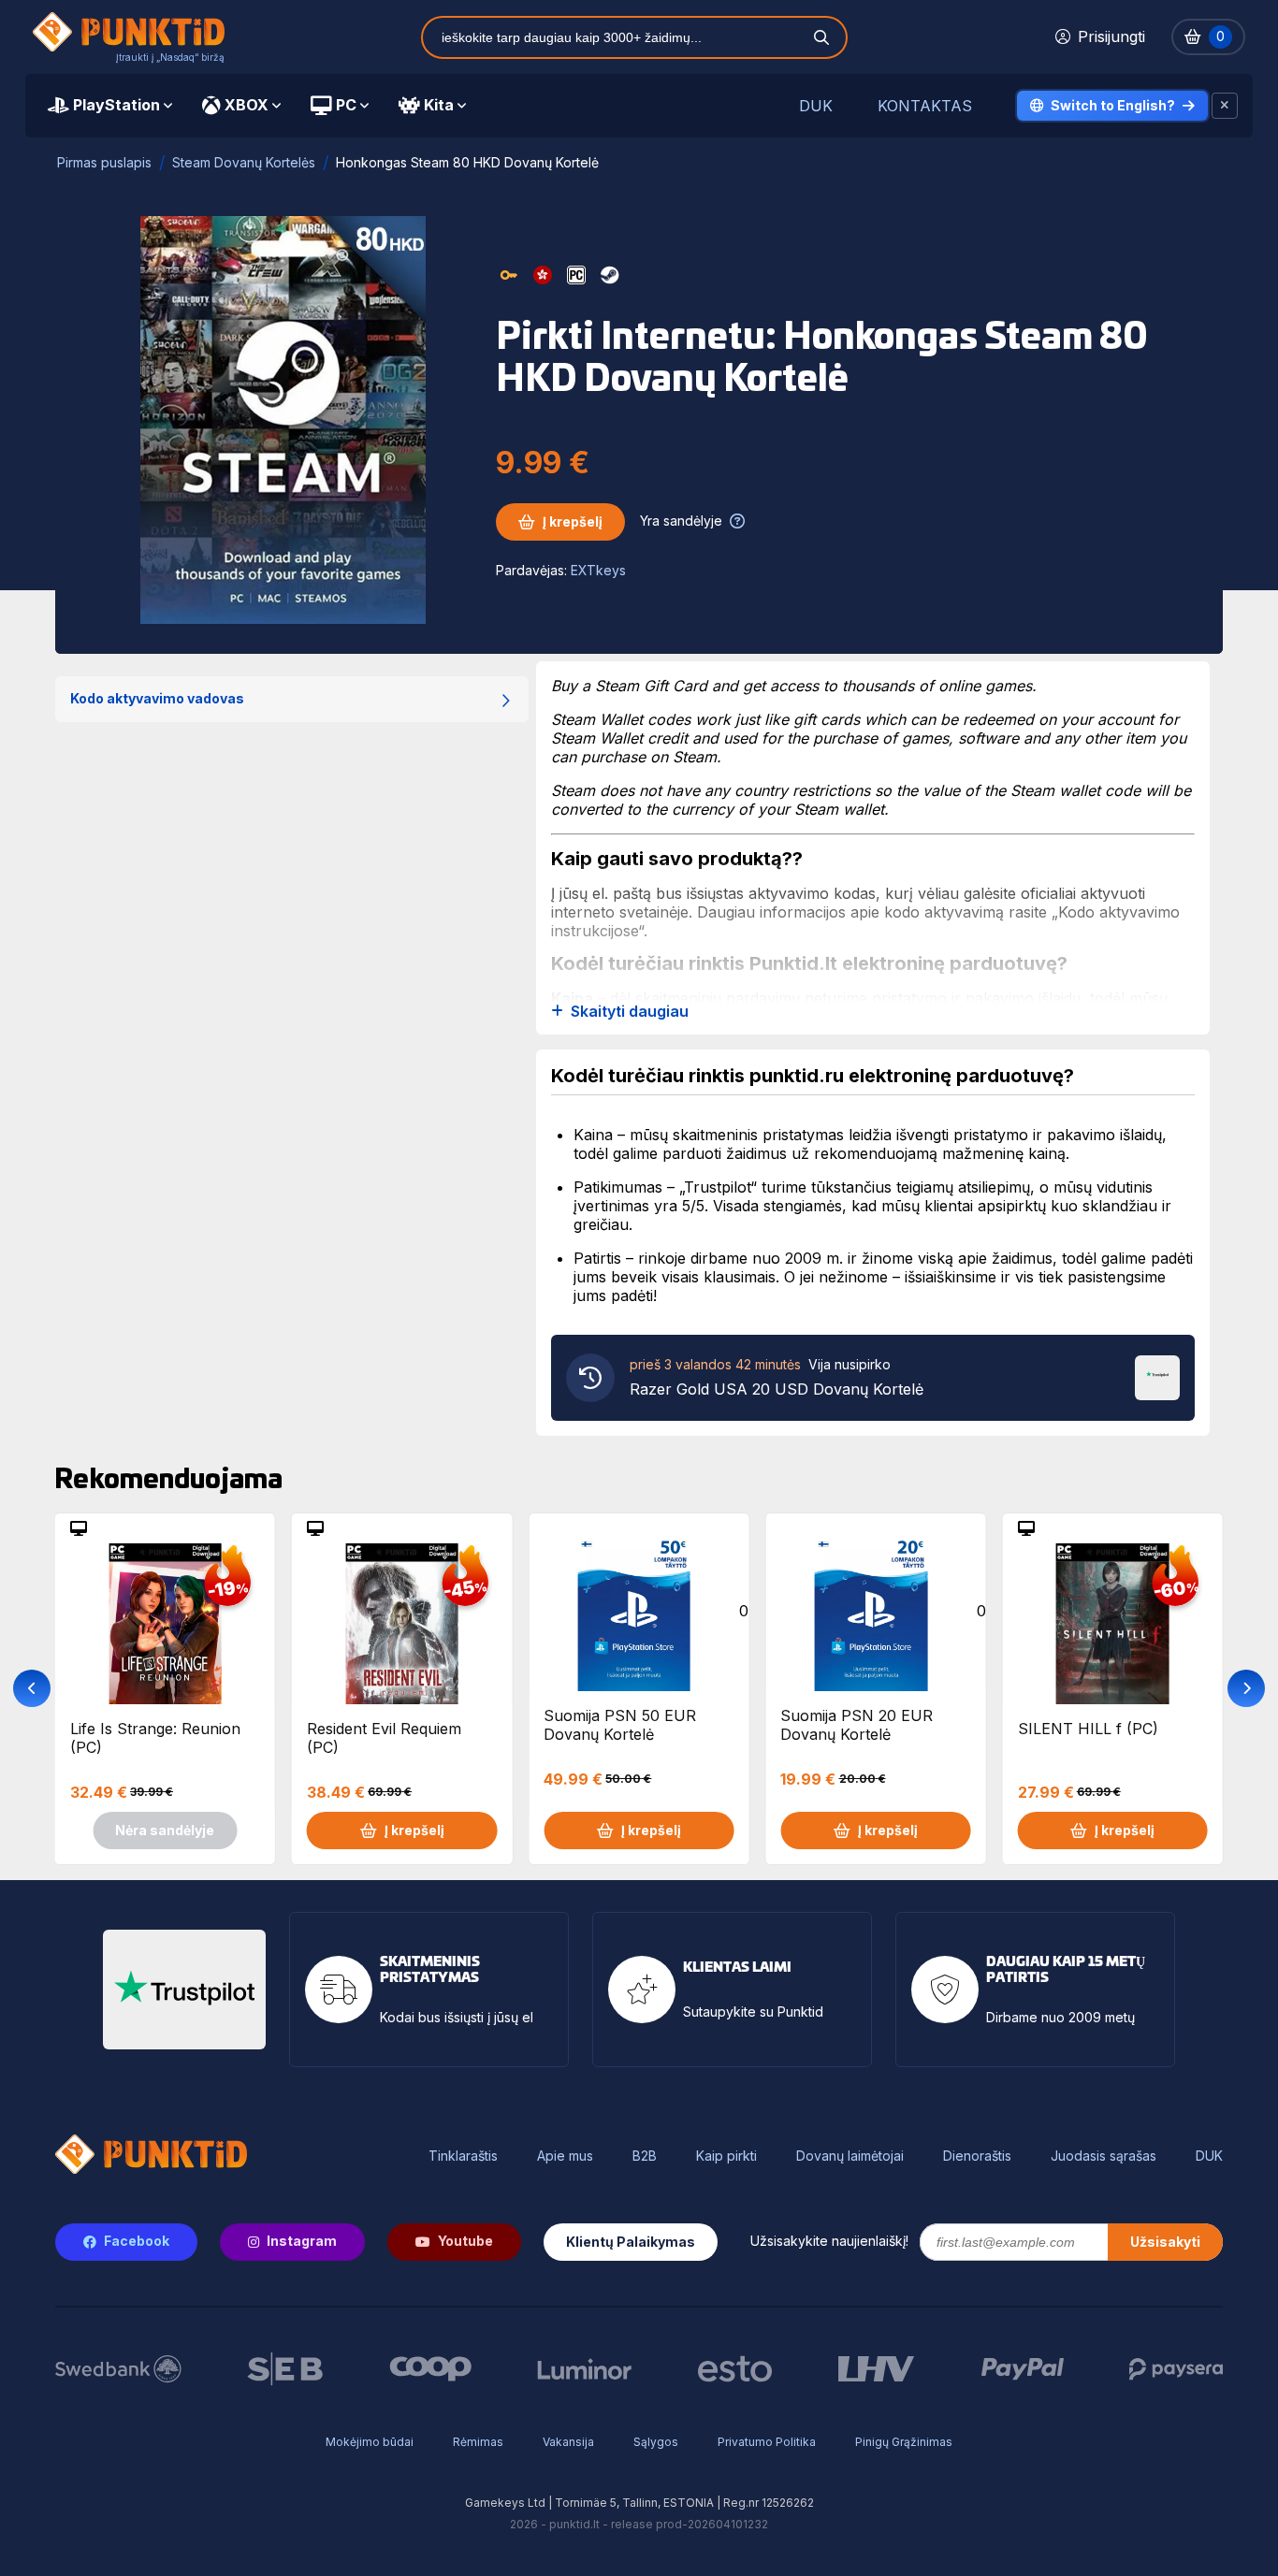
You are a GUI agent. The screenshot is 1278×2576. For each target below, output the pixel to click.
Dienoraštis (977, 2156)
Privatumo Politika (767, 2442)
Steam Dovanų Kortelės (244, 162)
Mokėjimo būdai (370, 2442)
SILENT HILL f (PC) (1088, 1729)
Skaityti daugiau (630, 1012)
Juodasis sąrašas (1104, 2156)
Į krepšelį (573, 521)
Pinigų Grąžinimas (904, 2442)
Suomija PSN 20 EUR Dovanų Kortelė (857, 1725)
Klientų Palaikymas (631, 2242)
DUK (816, 106)
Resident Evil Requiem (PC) (384, 1738)
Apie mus (565, 2156)
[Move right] (1246, 1688)
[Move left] (32, 1688)
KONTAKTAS (925, 106)
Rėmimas (478, 2442)
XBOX (247, 105)
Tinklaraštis (463, 2156)
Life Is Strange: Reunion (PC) (155, 1738)
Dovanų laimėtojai (850, 2156)
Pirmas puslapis (104, 162)
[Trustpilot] (1157, 1376)
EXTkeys (598, 570)
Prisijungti (1111, 36)
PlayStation (116, 105)
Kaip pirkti (726, 2156)
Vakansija (568, 2442)
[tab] (110, 106)
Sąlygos (656, 2442)
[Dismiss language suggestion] (1225, 106)
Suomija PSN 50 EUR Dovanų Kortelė (620, 1725)
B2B (645, 2156)
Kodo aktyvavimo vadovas (157, 698)
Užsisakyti (1165, 2242)
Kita (439, 105)
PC (346, 105)
